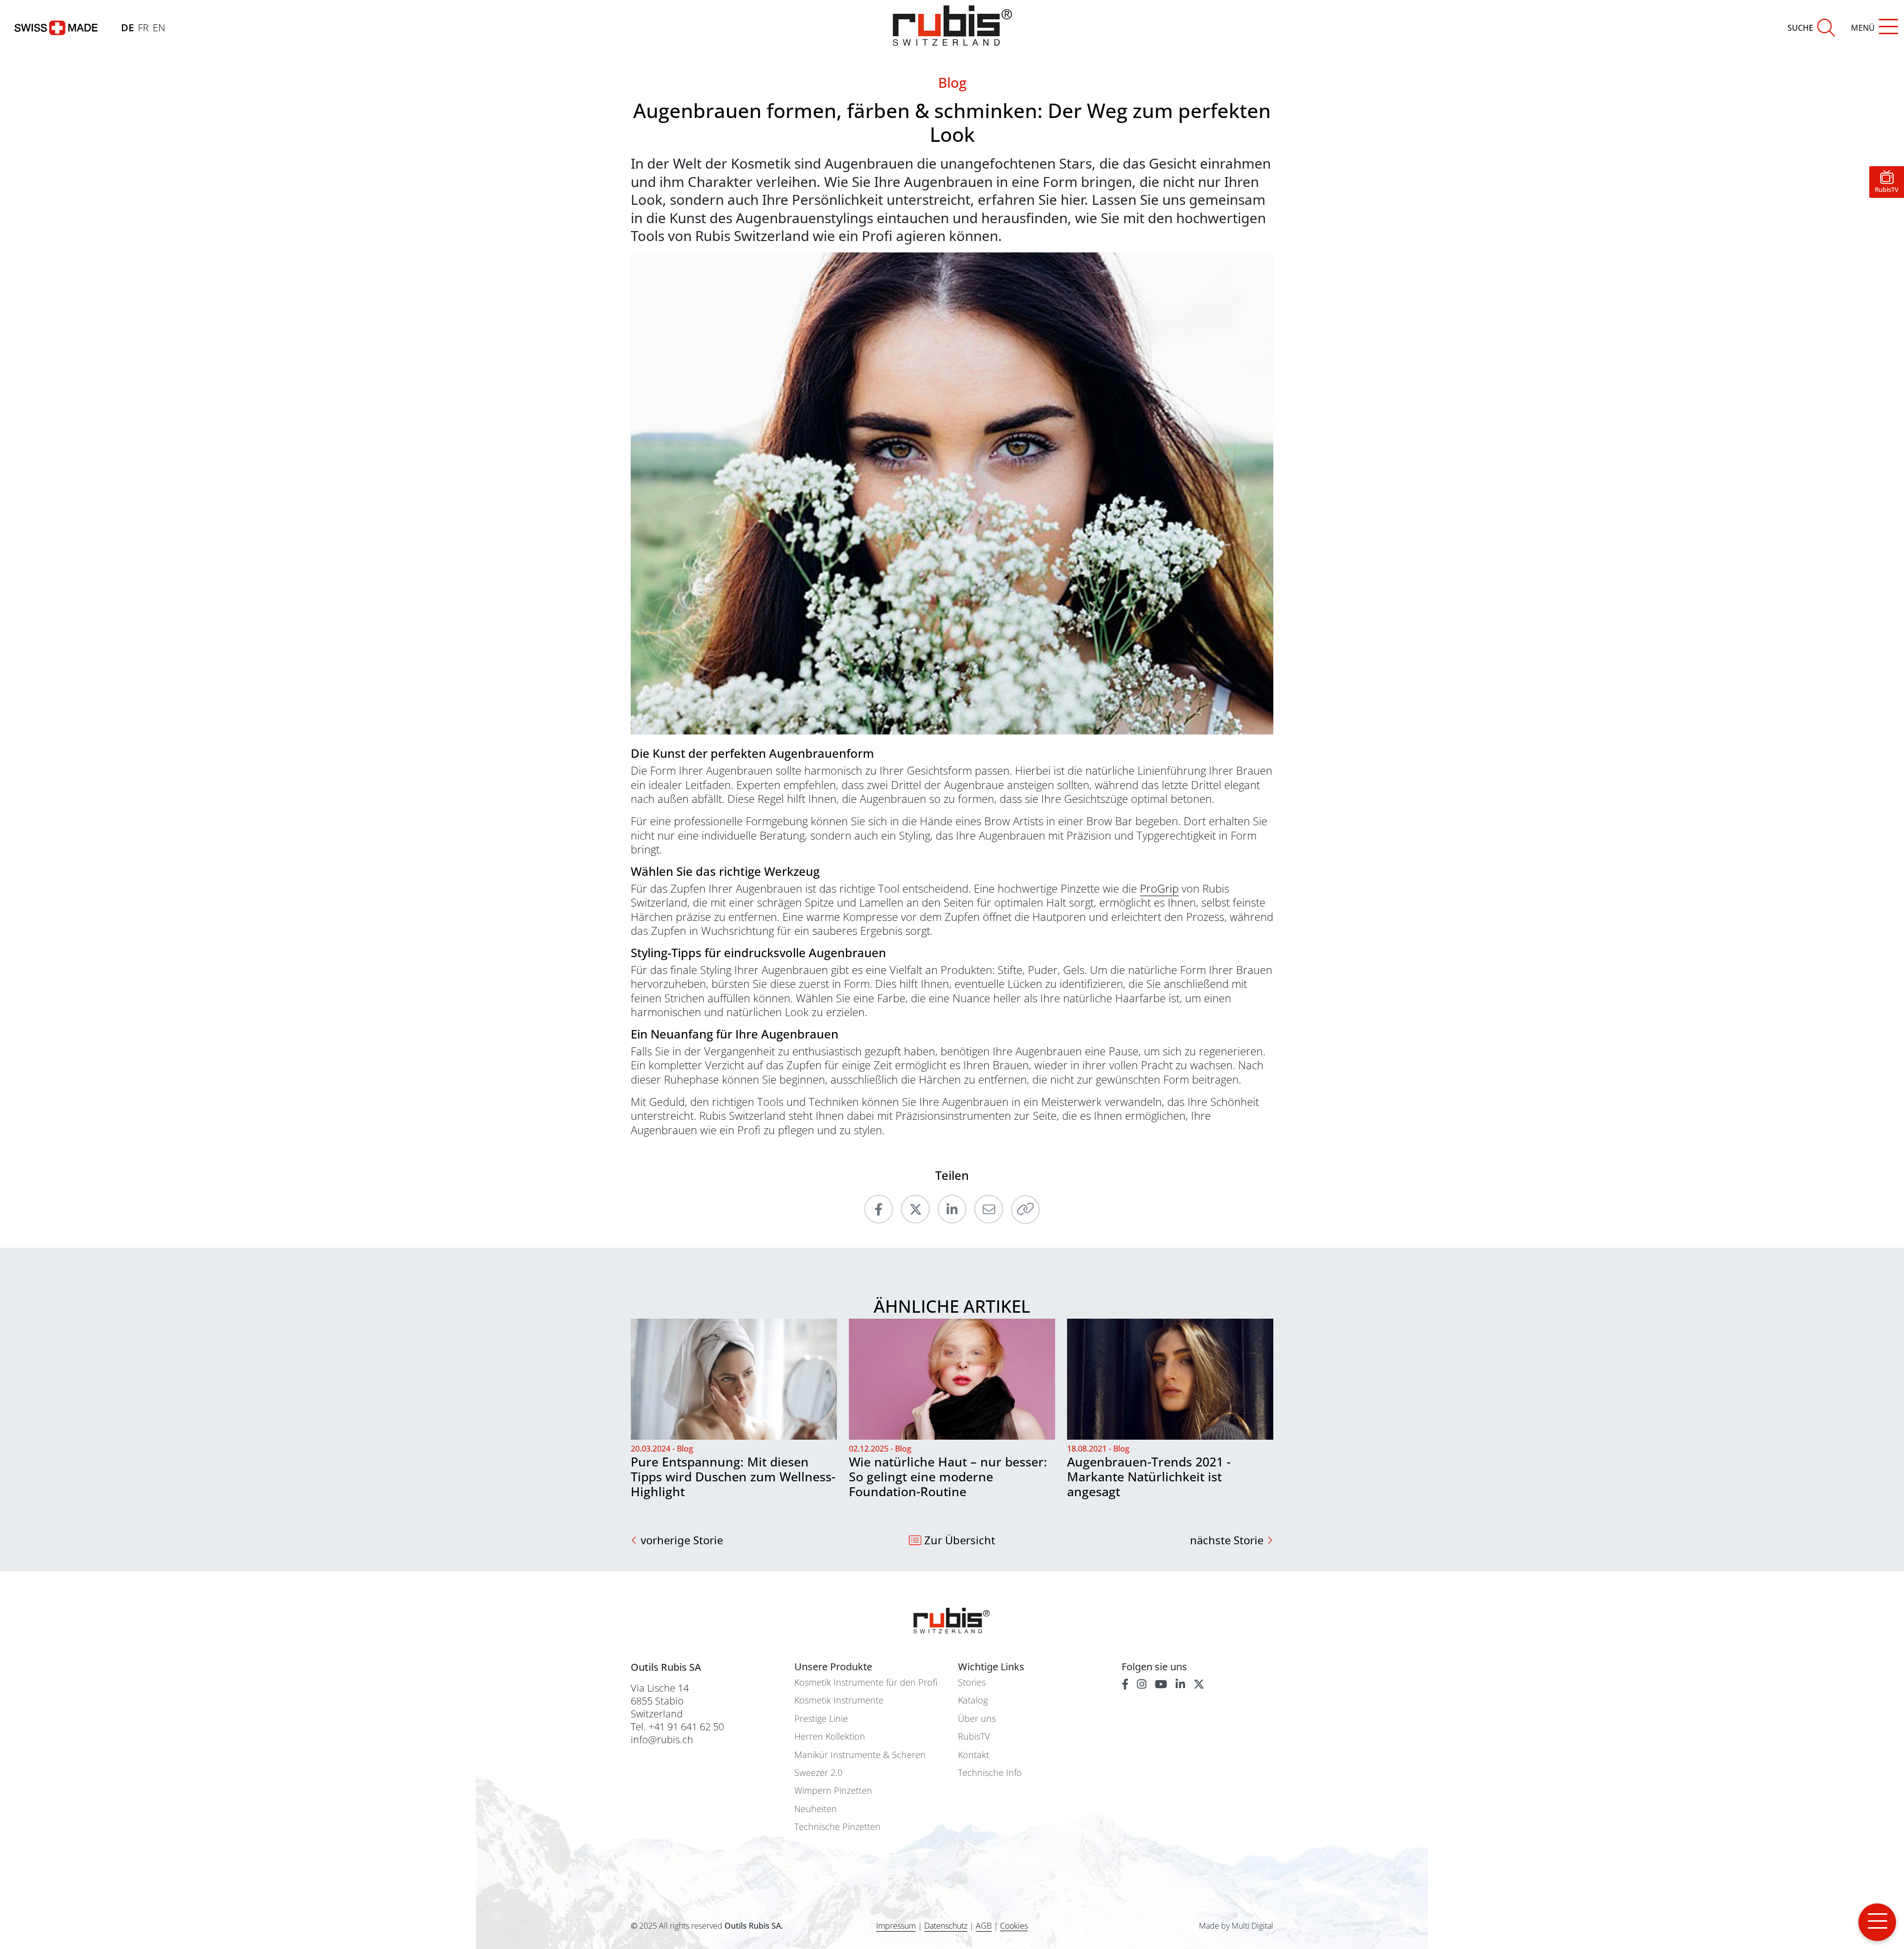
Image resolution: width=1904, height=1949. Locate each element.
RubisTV (974, 1736)
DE (127, 28)
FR (143, 28)
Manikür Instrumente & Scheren (860, 1755)
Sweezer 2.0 (818, 1773)
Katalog (973, 1700)
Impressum (896, 1926)
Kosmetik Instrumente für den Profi (866, 1682)
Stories (972, 1682)
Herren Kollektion (830, 1736)
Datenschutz (946, 1926)
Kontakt (974, 1755)
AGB (984, 1926)
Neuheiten (816, 1809)
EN (159, 28)
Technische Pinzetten (837, 1827)
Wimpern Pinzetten (833, 1791)
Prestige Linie (821, 1719)
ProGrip (1159, 888)
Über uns (977, 1719)
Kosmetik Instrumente (839, 1700)
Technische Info (990, 1773)
